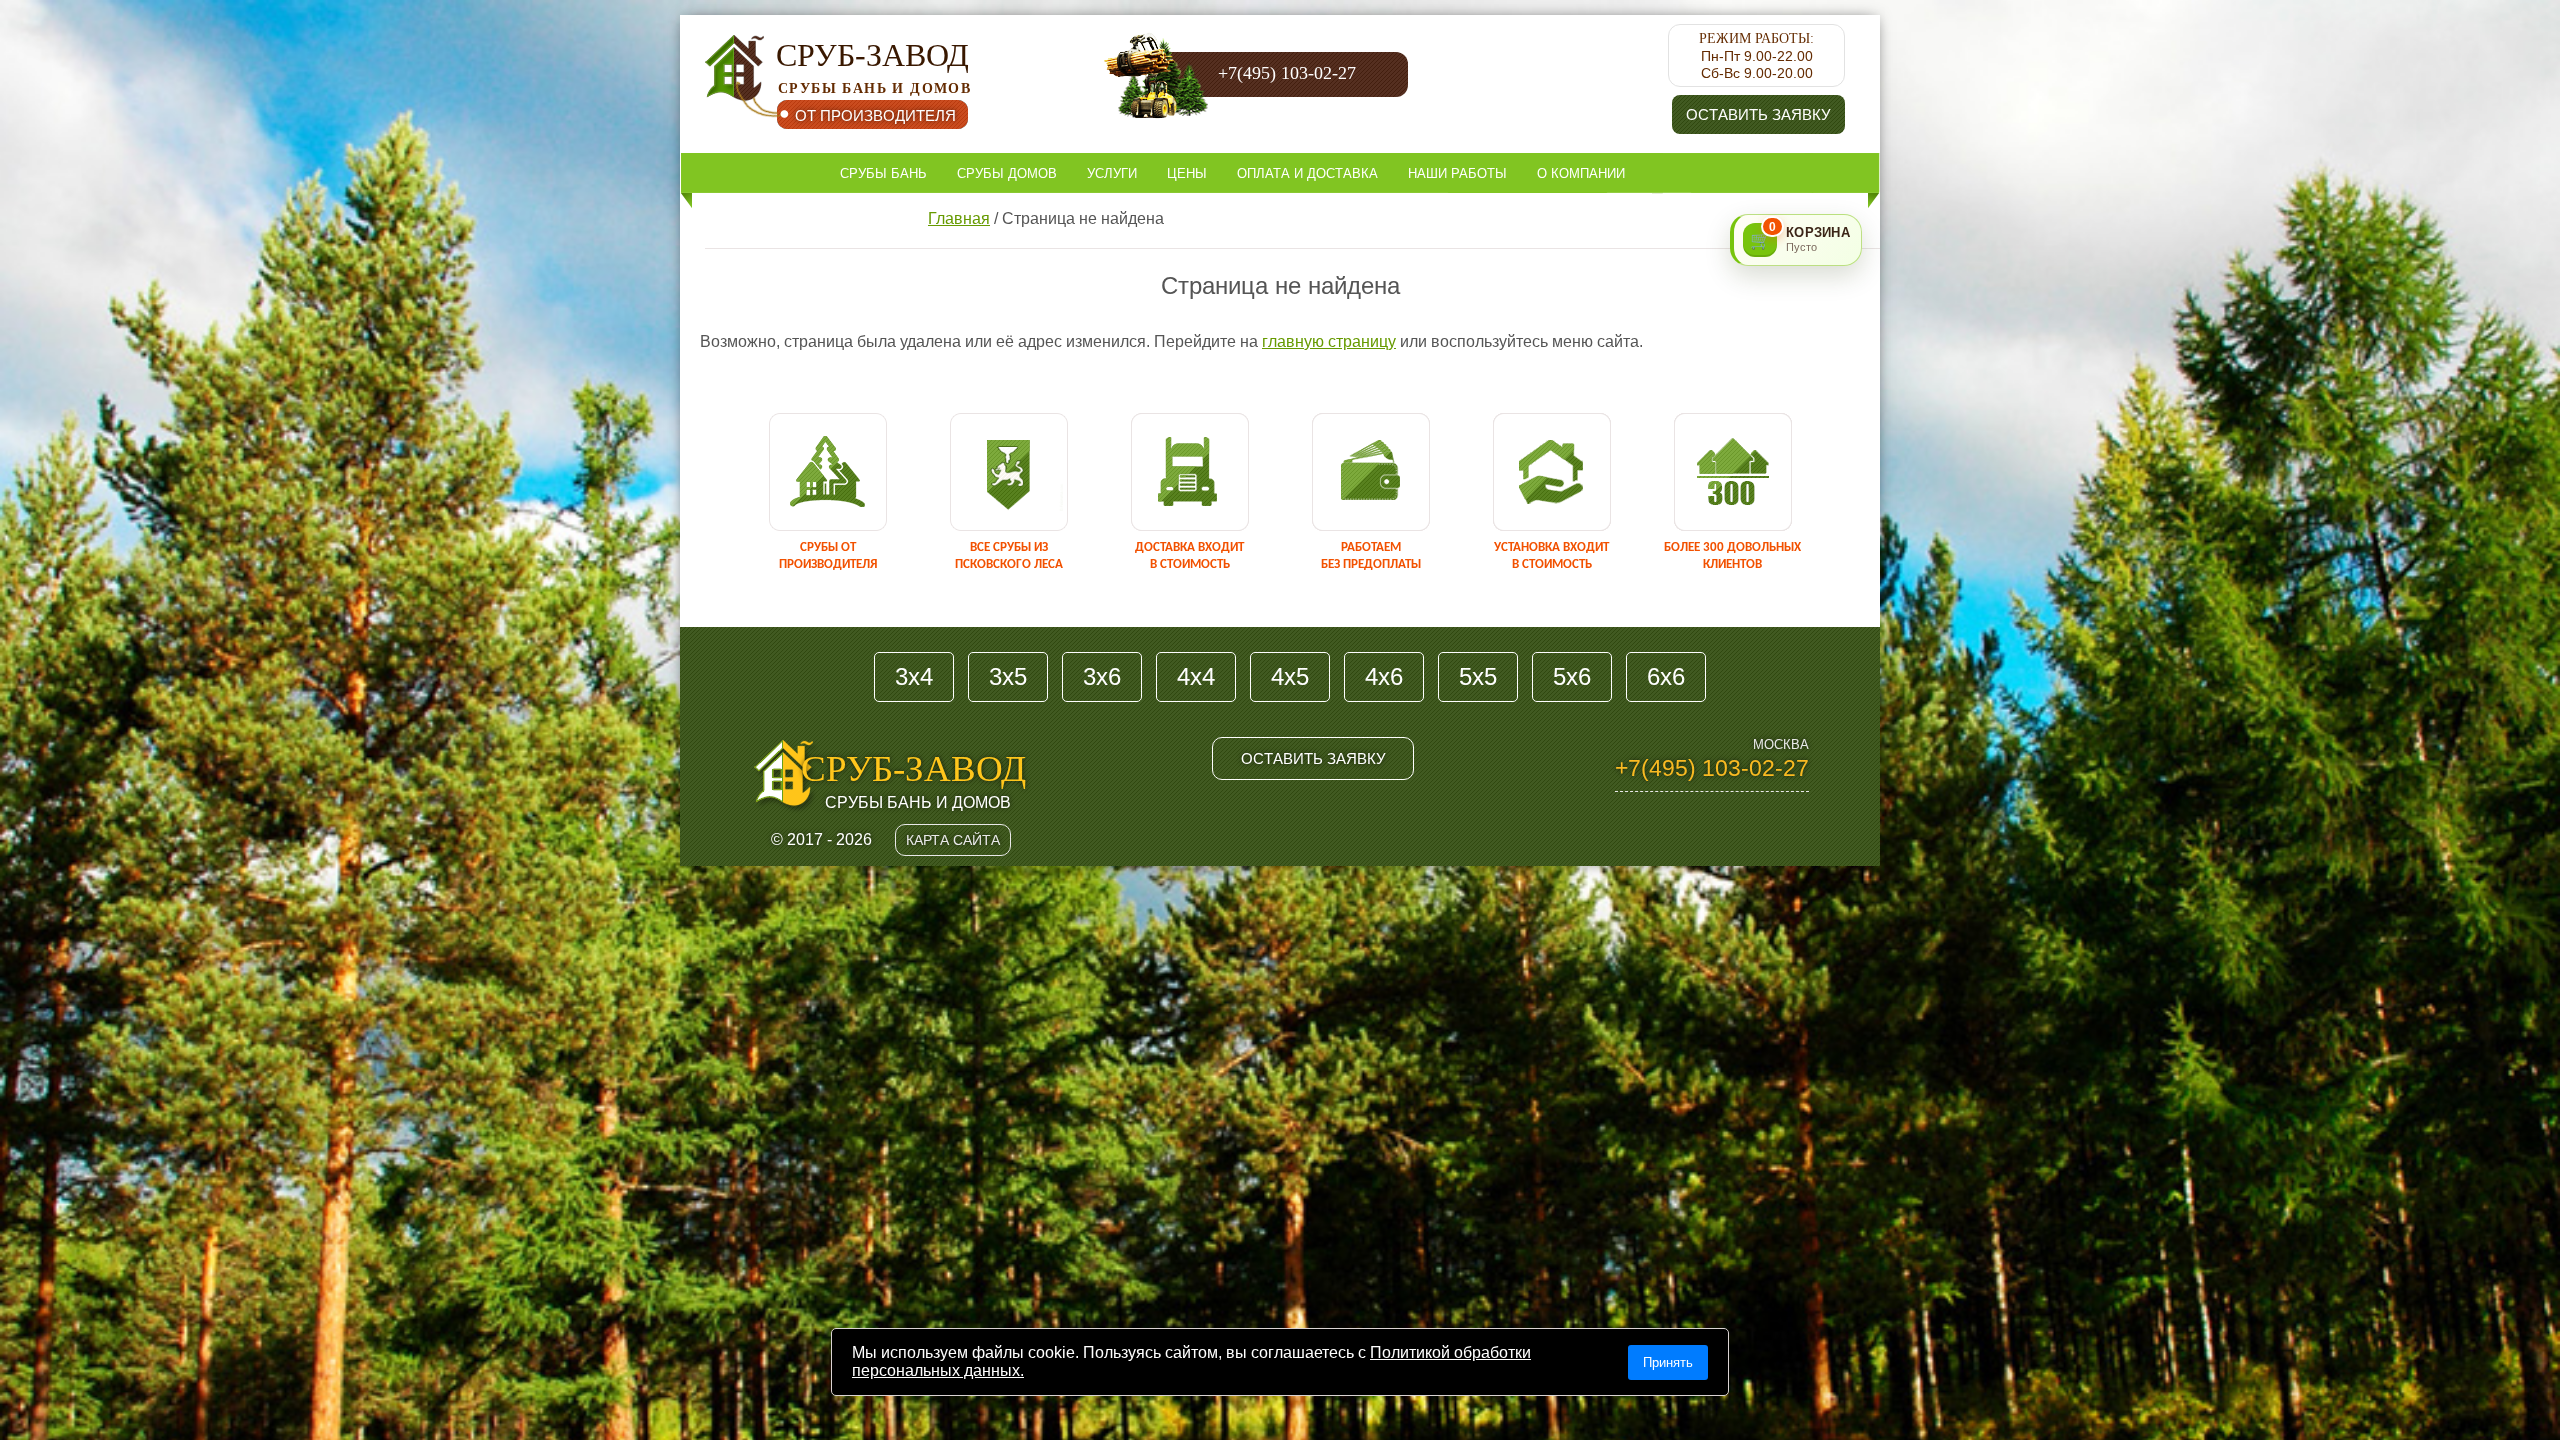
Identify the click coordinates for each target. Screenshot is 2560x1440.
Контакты (876, 214)
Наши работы (1457, 173)
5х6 (1572, 676)
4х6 (1384, 676)
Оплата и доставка (1307, 173)
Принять (1668, 1362)
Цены (1187, 173)
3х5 (1008, 676)
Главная (959, 218)
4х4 (1196, 676)
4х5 (1290, 676)
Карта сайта (953, 840)
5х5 (1478, 676)
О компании (1581, 173)
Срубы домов (1007, 173)
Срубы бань (883, 173)
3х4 (914, 676)
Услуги (1112, 173)
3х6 (1102, 676)
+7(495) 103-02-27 (1287, 73)
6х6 (1666, 676)
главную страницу (1329, 341)
